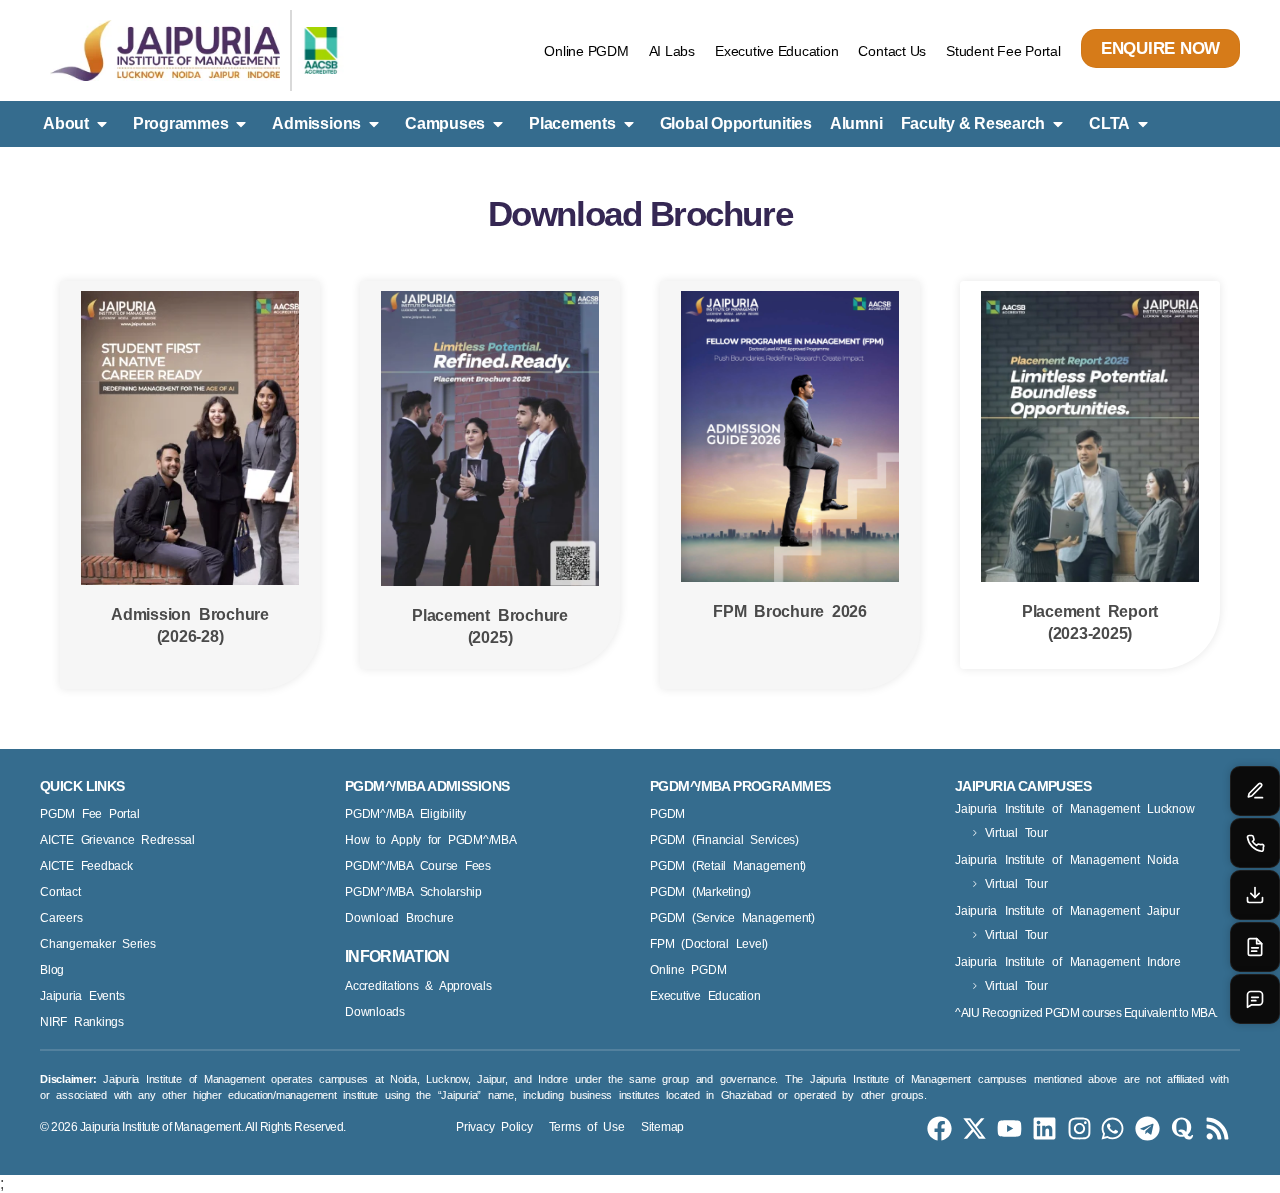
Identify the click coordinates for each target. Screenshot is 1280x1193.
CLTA (1109, 123)
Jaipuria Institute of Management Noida (1067, 860)
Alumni (856, 123)
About (66, 123)
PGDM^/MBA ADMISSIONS (427, 786)
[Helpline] (1255, 843)
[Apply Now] (1255, 947)
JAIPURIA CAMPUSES (1023, 786)
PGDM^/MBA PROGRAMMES (740, 786)
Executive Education (776, 51)
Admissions (316, 123)
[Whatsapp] (1112, 1128)
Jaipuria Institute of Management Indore (1068, 962)
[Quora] (1182, 1128)
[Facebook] (939, 1128)
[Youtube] (1009, 1128)
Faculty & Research (973, 123)
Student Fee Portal (1003, 51)
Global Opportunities (736, 123)
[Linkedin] (1044, 1128)
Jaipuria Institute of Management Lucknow (1074, 809)
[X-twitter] (974, 1128)
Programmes (181, 123)
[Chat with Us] (1255, 999)
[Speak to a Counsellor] (1255, 791)
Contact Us (892, 51)
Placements (572, 123)
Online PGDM (586, 51)
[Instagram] (1079, 1128)
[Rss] (1217, 1128)
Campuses (445, 123)
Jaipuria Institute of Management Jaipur (1067, 911)
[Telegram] (1147, 1128)
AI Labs (672, 51)
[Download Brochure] (1255, 895)
